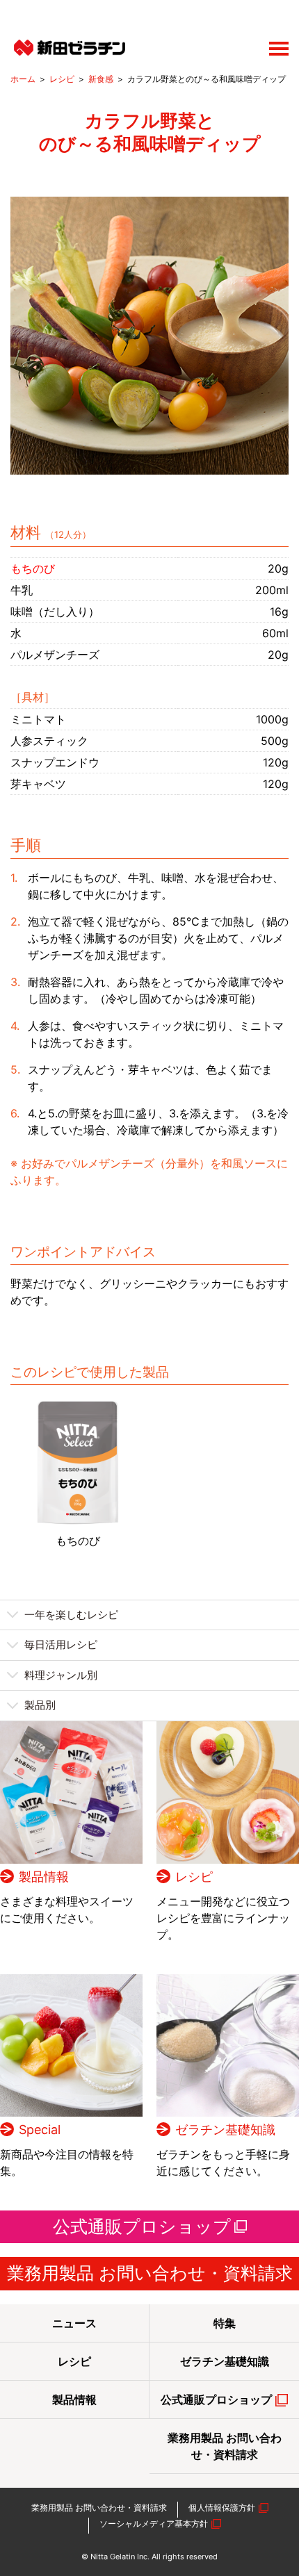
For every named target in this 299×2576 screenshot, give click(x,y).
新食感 (101, 79)
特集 (225, 2323)
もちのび (78, 1541)
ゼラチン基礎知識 (225, 2130)
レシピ (62, 79)
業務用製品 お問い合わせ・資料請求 (150, 2273)
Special (40, 2130)
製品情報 (44, 1877)
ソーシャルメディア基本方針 (154, 2524)
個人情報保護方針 (222, 2508)
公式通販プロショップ (142, 2226)
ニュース (74, 2323)
